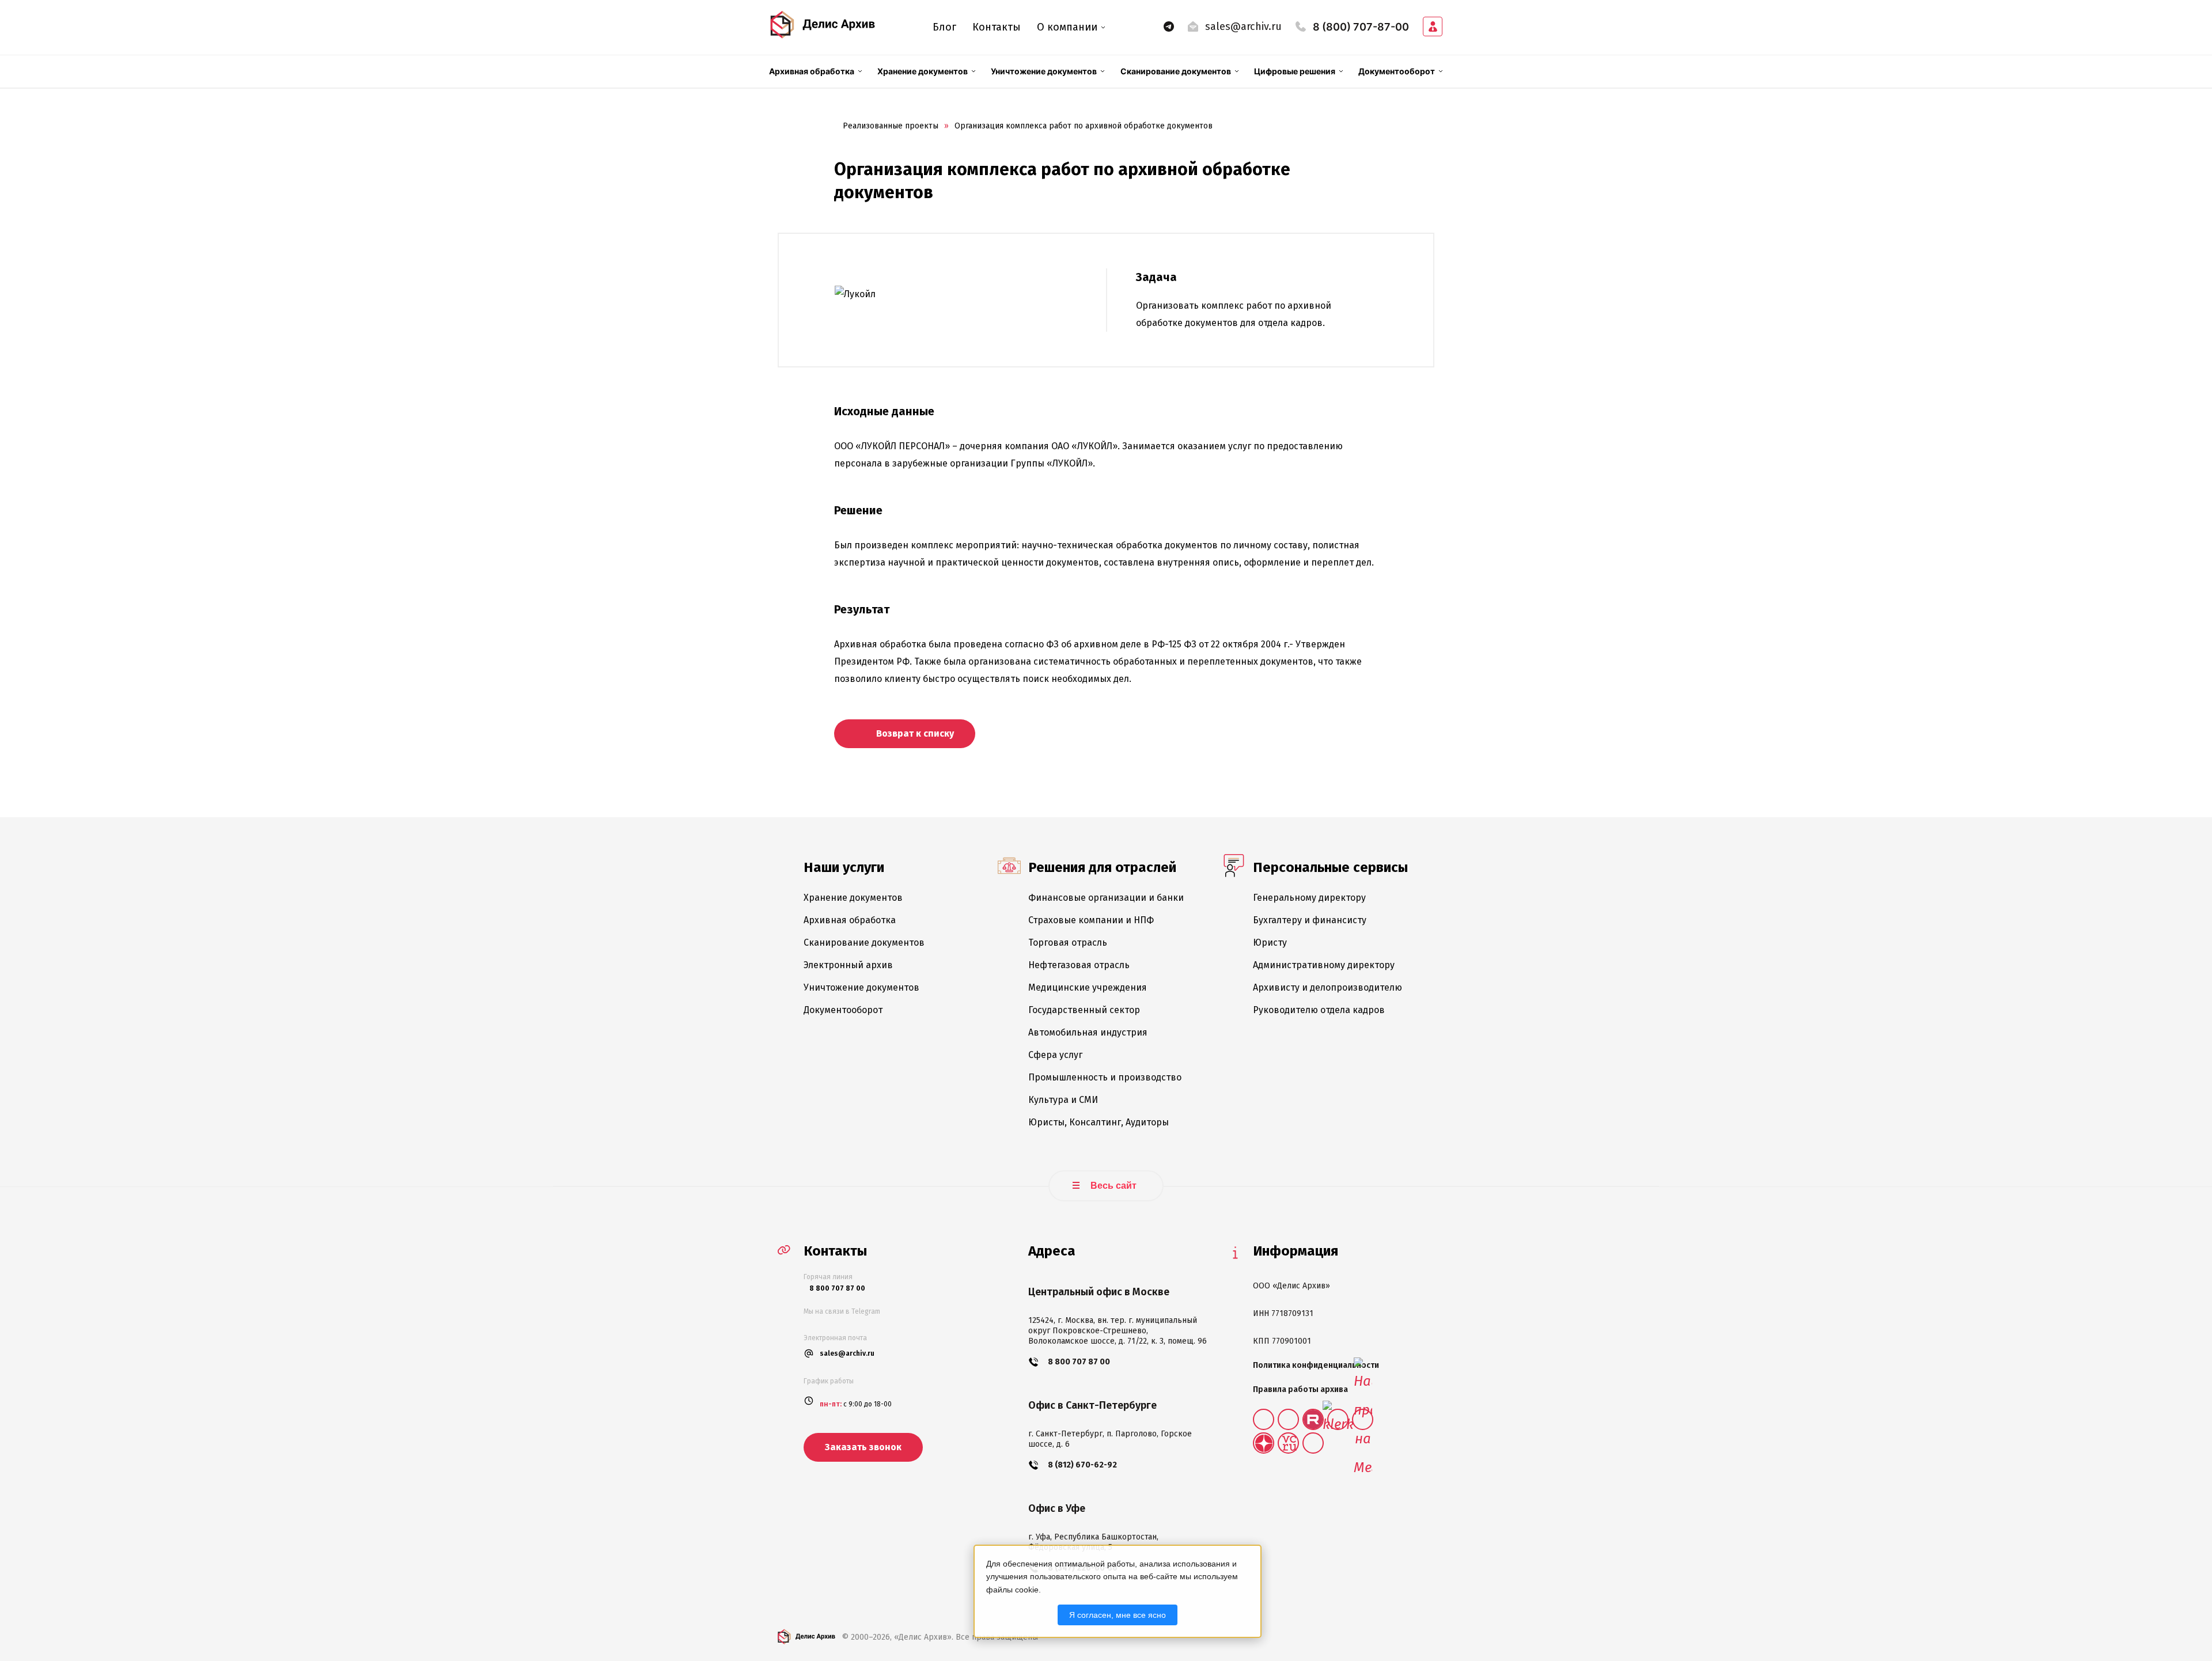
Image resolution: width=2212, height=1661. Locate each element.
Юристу (1270, 943)
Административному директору (1324, 965)
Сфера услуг (1055, 1055)
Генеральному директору (1309, 898)
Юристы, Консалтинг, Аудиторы (1099, 1122)
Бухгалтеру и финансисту (1310, 920)
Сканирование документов (1176, 71)
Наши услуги (844, 867)
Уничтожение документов (1044, 71)
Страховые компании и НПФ (1091, 920)
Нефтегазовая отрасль (1079, 965)
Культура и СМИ (1063, 1100)
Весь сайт (1112, 1186)
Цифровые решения (1295, 71)
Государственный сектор (1084, 1010)
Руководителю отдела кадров (1319, 1010)
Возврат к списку (914, 733)
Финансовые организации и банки (1106, 898)
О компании (1067, 27)
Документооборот (1397, 71)
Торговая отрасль (1068, 943)
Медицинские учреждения (1088, 987)
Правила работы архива (1300, 1389)
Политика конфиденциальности (1316, 1365)
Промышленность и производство (1105, 1077)
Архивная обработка (812, 71)
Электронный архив (848, 965)
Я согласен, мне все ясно (1118, 1615)
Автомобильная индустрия (1088, 1032)
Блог (944, 27)
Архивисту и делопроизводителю (1327, 987)
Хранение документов (923, 71)
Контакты (997, 27)
